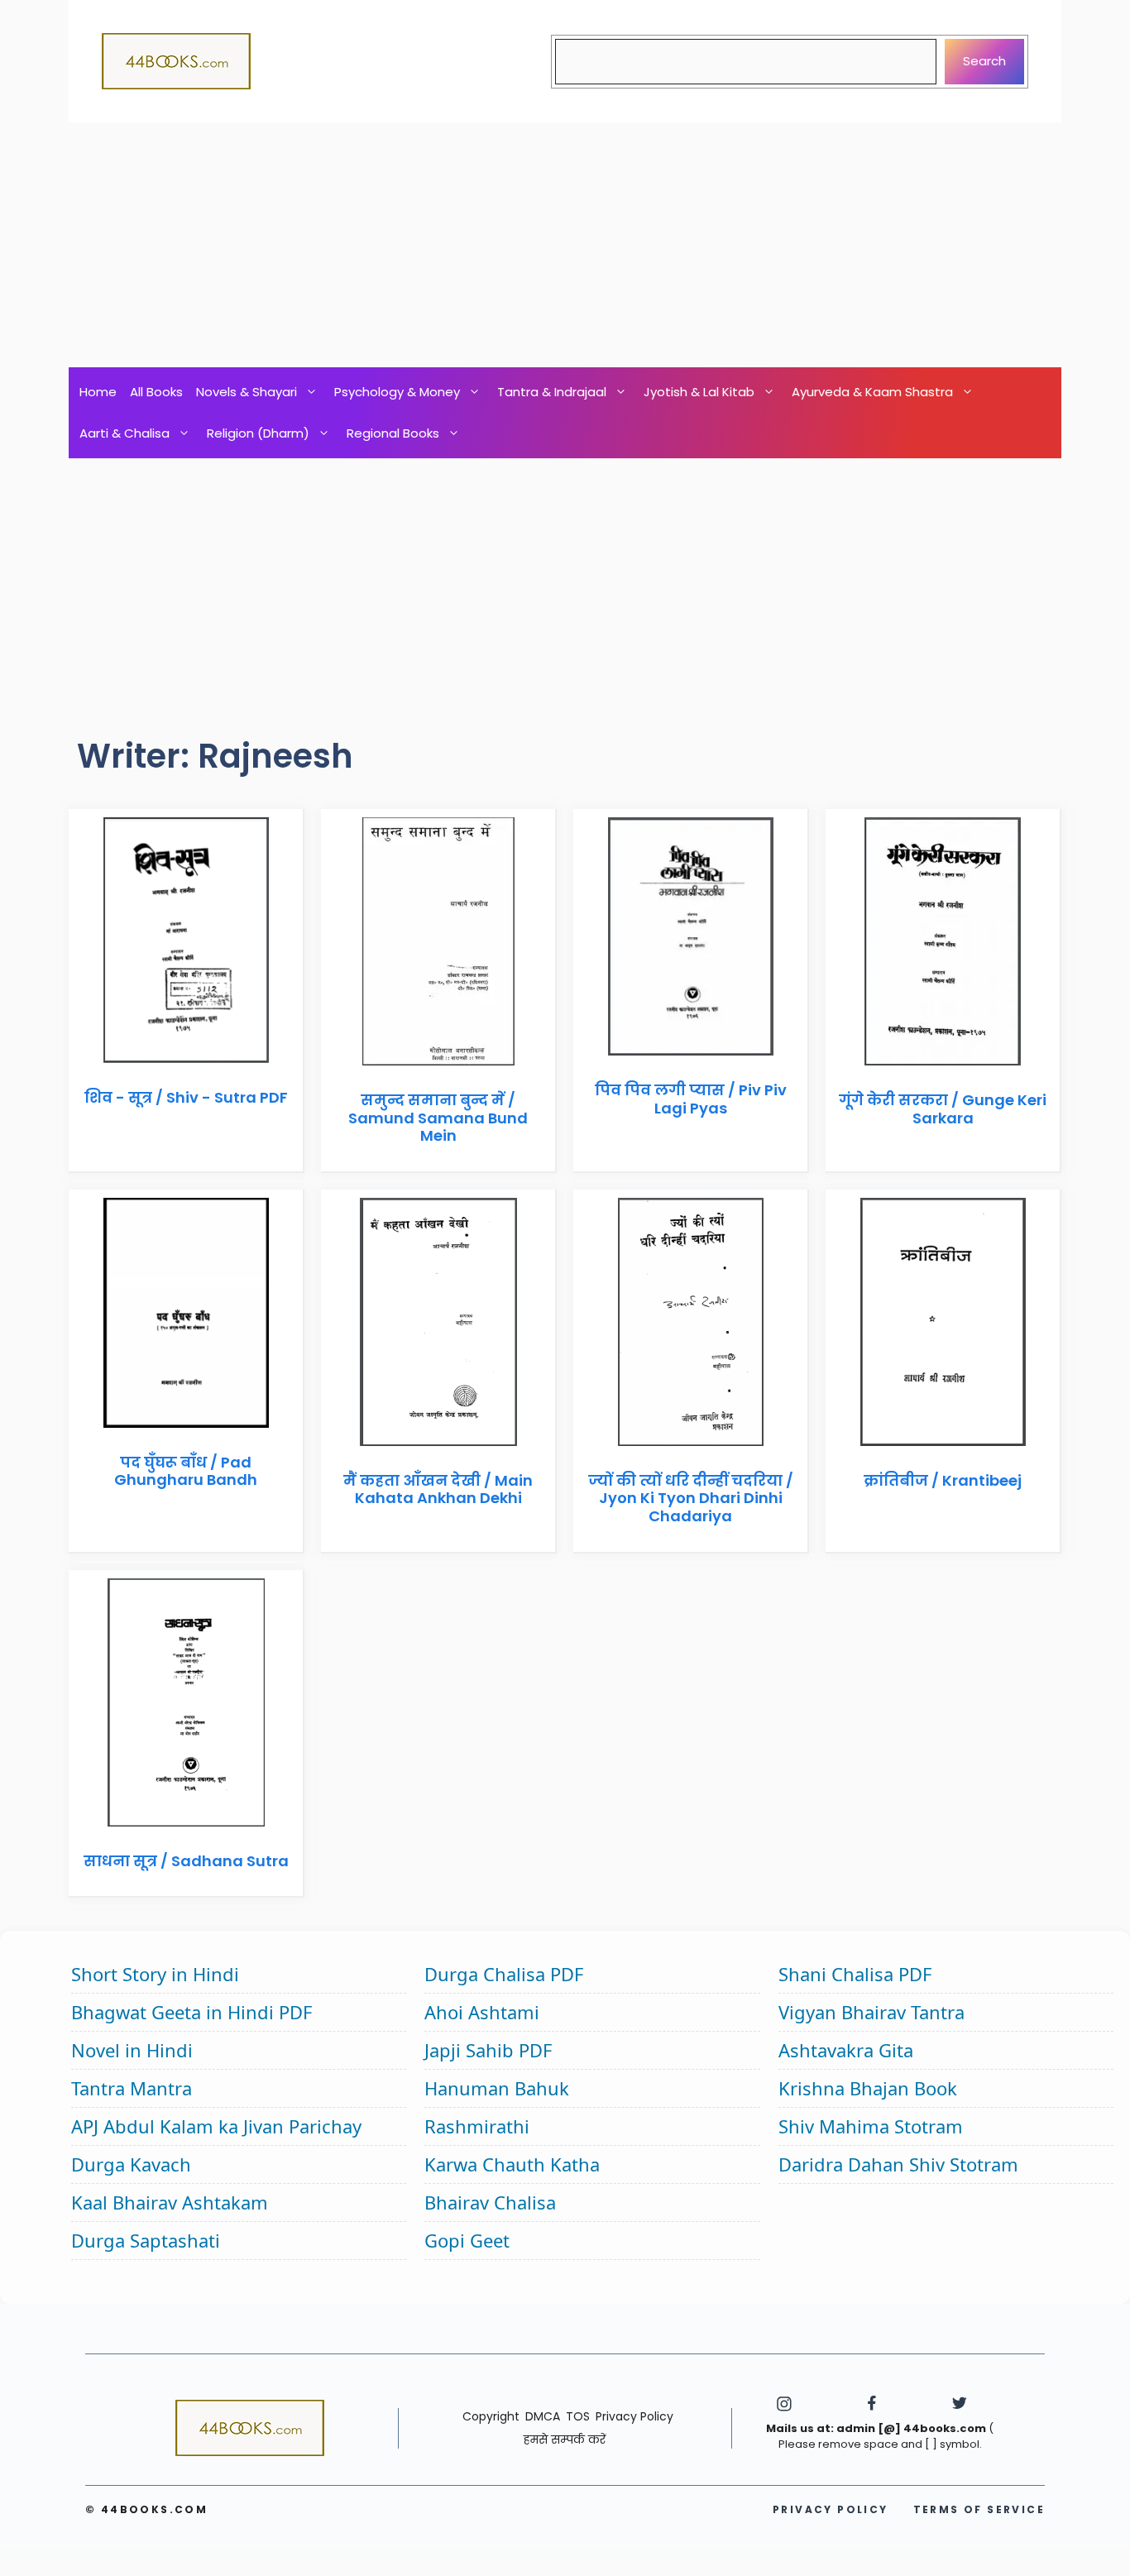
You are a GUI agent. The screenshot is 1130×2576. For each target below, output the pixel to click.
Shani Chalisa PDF (855, 1974)
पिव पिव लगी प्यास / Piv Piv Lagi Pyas (691, 1099)
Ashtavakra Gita (846, 2050)
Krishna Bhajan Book (868, 2088)
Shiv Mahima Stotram (871, 2126)
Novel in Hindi (132, 2050)
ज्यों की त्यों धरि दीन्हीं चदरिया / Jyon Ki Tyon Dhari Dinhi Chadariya (691, 1498)
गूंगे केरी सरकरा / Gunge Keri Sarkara (943, 1109)
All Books (156, 392)
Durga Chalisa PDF (504, 1974)
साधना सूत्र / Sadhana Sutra (186, 1861)
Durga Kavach (131, 2164)
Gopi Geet (467, 2240)
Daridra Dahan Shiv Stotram (898, 2164)
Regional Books (393, 433)
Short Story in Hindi (155, 1974)
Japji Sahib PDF (488, 2050)
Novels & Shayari (247, 392)
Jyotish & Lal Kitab (699, 392)
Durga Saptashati (146, 2240)
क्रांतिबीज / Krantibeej (943, 1480)
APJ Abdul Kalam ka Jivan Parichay (216, 2126)
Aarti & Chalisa (124, 433)
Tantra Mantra (132, 2088)
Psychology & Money (397, 392)
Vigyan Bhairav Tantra (871, 2012)
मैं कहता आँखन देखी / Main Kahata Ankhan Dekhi (438, 1489)
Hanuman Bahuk (497, 2088)
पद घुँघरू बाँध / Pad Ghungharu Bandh (186, 1471)
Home (98, 392)
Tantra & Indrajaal (552, 392)
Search (984, 61)
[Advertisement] (565, 245)
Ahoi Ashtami (482, 2012)
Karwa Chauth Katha (512, 2164)
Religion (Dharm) (258, 433)
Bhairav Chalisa (490, 2202)
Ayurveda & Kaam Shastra (872, 392)
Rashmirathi (477, 2126)
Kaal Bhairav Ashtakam (170, 2202)
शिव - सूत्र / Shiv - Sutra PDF (186, 1097)
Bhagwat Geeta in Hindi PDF (192, 2012)
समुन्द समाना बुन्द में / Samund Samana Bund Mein (438, 1118)
